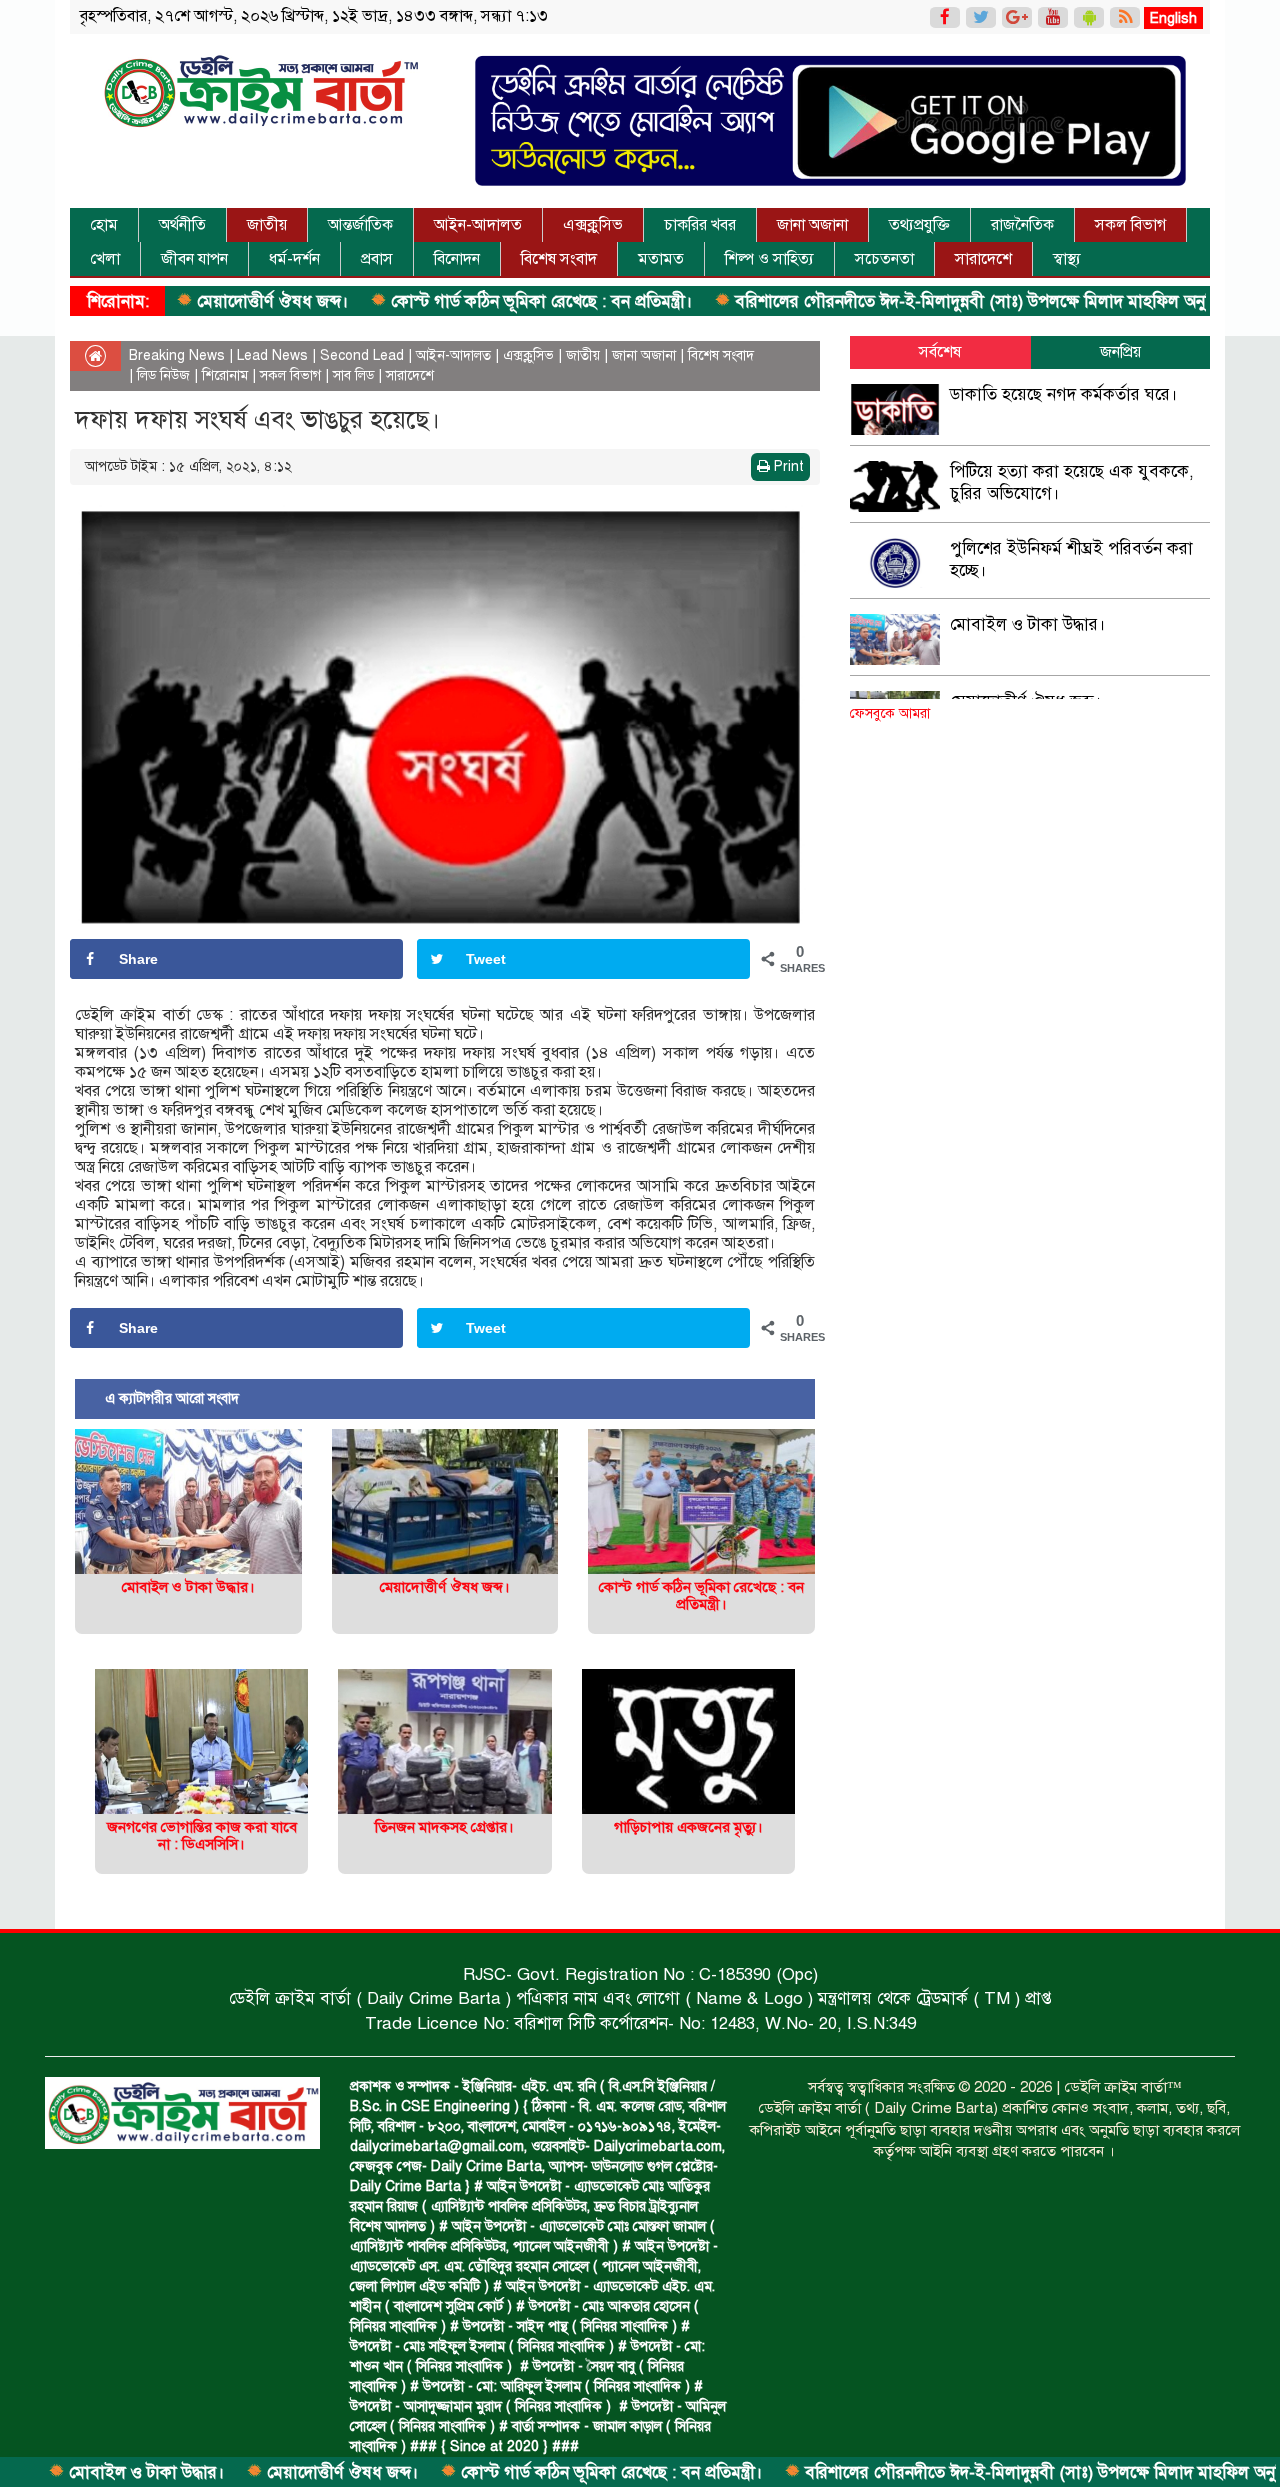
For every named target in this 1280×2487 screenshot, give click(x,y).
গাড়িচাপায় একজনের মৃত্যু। (688, 1827)
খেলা (105, 259)
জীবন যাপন (194, 259)
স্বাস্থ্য (1067, 259)
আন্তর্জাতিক (360, 225)
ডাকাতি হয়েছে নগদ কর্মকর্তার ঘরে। (1064, 394)
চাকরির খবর (700, 225)
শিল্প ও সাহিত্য (769, 259)
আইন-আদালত (478, 225)
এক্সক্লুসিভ (593, 225)
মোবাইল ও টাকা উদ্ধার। (188, 1587)
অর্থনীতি (182, 225)
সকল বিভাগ (1130, 225)
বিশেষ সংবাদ (559, 259)
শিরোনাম (225, 375)
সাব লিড (353, 375)
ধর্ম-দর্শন (294, 259)
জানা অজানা (812, 225)
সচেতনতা (884, 259)
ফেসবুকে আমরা (890, 713)
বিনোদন (457, 259)
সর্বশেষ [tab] (940, 352)
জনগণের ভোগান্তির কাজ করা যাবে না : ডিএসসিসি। (202, 1835)
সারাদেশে (983, 259)
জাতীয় (267, 225)
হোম (104, 225)
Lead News (272, 355)
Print (787, 466)
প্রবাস (377, 259)
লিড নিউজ (163, 375)
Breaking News (177, 355)
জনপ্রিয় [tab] (1120, 352)
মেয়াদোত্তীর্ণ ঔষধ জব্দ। (184, 301)
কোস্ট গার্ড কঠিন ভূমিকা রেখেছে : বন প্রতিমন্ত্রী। (453, 301)
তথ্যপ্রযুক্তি (919, 225)
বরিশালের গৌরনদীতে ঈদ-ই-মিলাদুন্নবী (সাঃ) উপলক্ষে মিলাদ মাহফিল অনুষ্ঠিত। (897, 301)
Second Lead (362, 355)
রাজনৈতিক (1022, 225)
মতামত (661, 259)
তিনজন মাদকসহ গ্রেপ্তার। (444, 1827)
